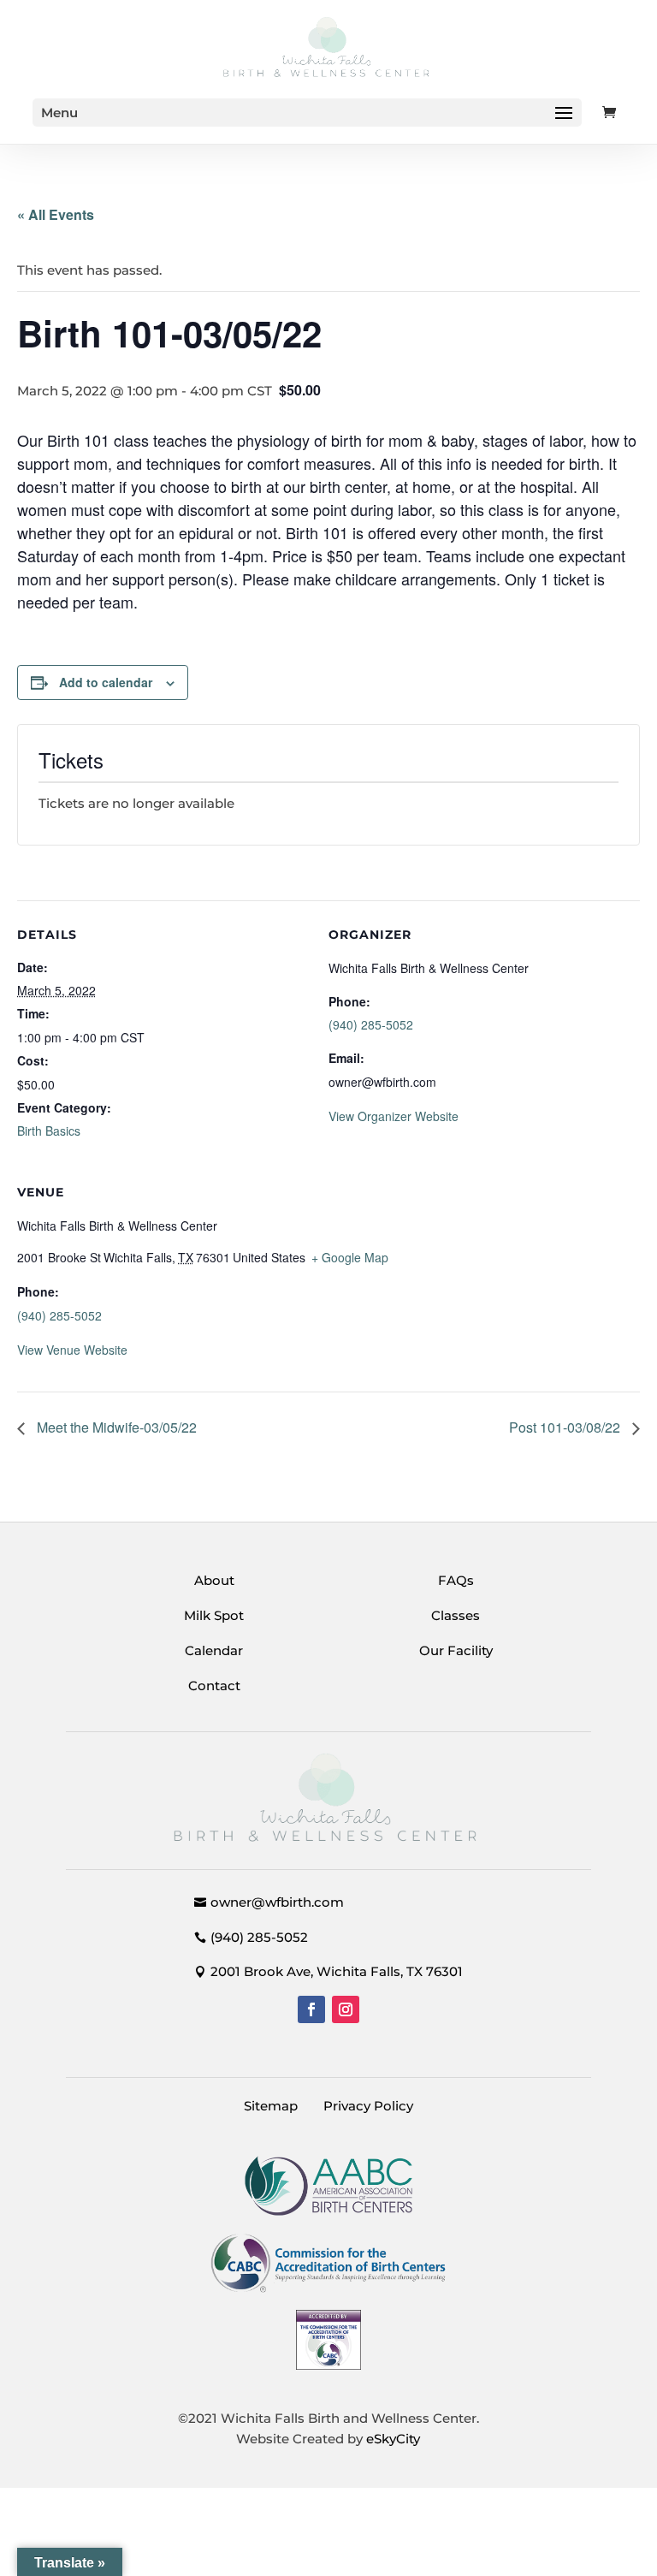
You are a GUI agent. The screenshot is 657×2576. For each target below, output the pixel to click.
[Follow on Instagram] (346, 2009)
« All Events (56, 214)
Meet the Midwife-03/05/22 (115, 1427)
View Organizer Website (394, 1116)
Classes (456, 1615)
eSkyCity (393, 2439)
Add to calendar (106, 682)
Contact (214, 1686)
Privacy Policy (368, 2106)
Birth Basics (49, 1131)
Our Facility (456, 1650)
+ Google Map (350, 1257)
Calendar (214, 1650)
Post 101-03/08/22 (566, 1427)
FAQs (456, 1580)
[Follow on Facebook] (311, 2009)
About (214, 1580)
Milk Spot (214, 1615)
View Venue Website (72, 1350)
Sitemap (271, 2106)
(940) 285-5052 (371, 1024)
